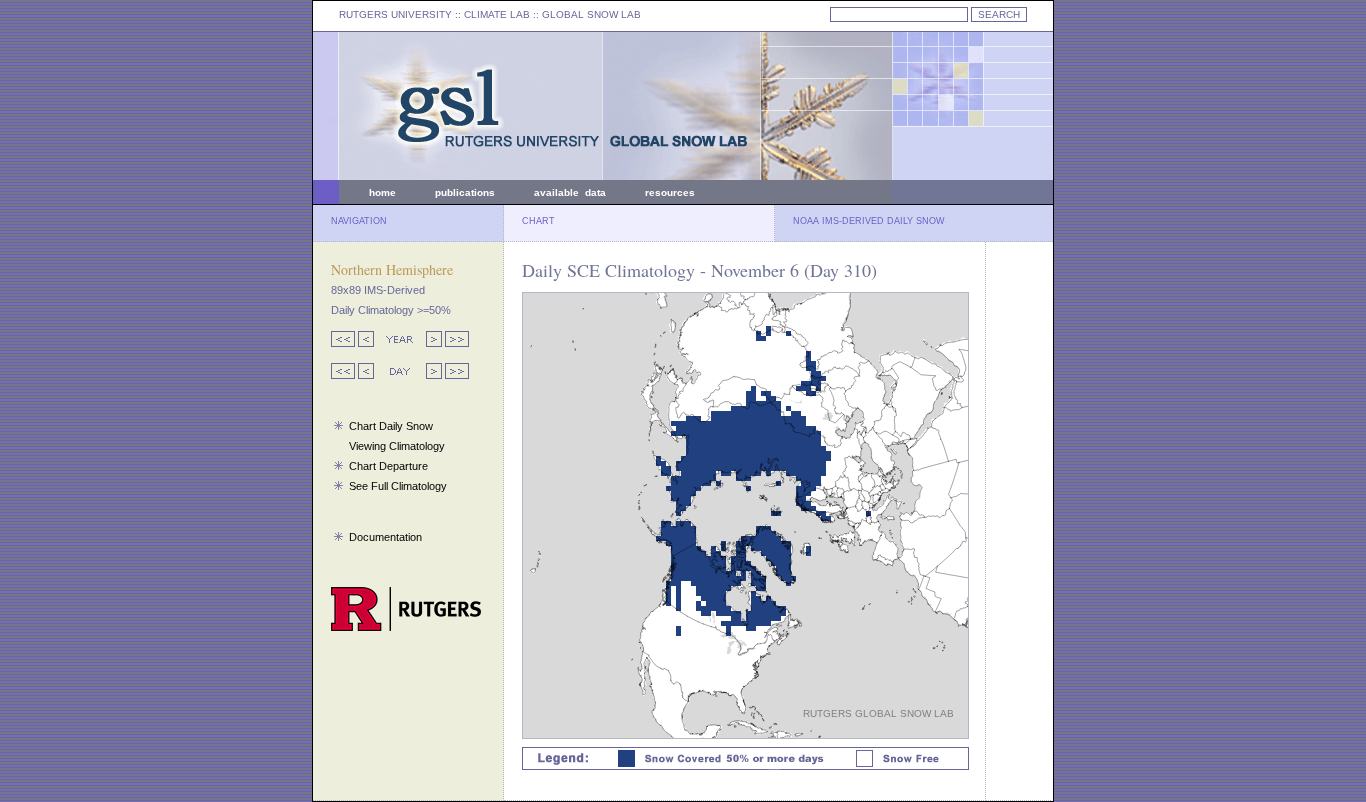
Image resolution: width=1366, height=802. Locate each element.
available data (570, 192)
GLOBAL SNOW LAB (591, 14)
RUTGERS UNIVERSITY (395, 14)
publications (465, 192)
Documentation (385, 537)
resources (670, 192)
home (382, 192)
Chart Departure (388, 466)
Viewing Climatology (397, 446)
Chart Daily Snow (391, 426)
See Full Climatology (398, 486)
